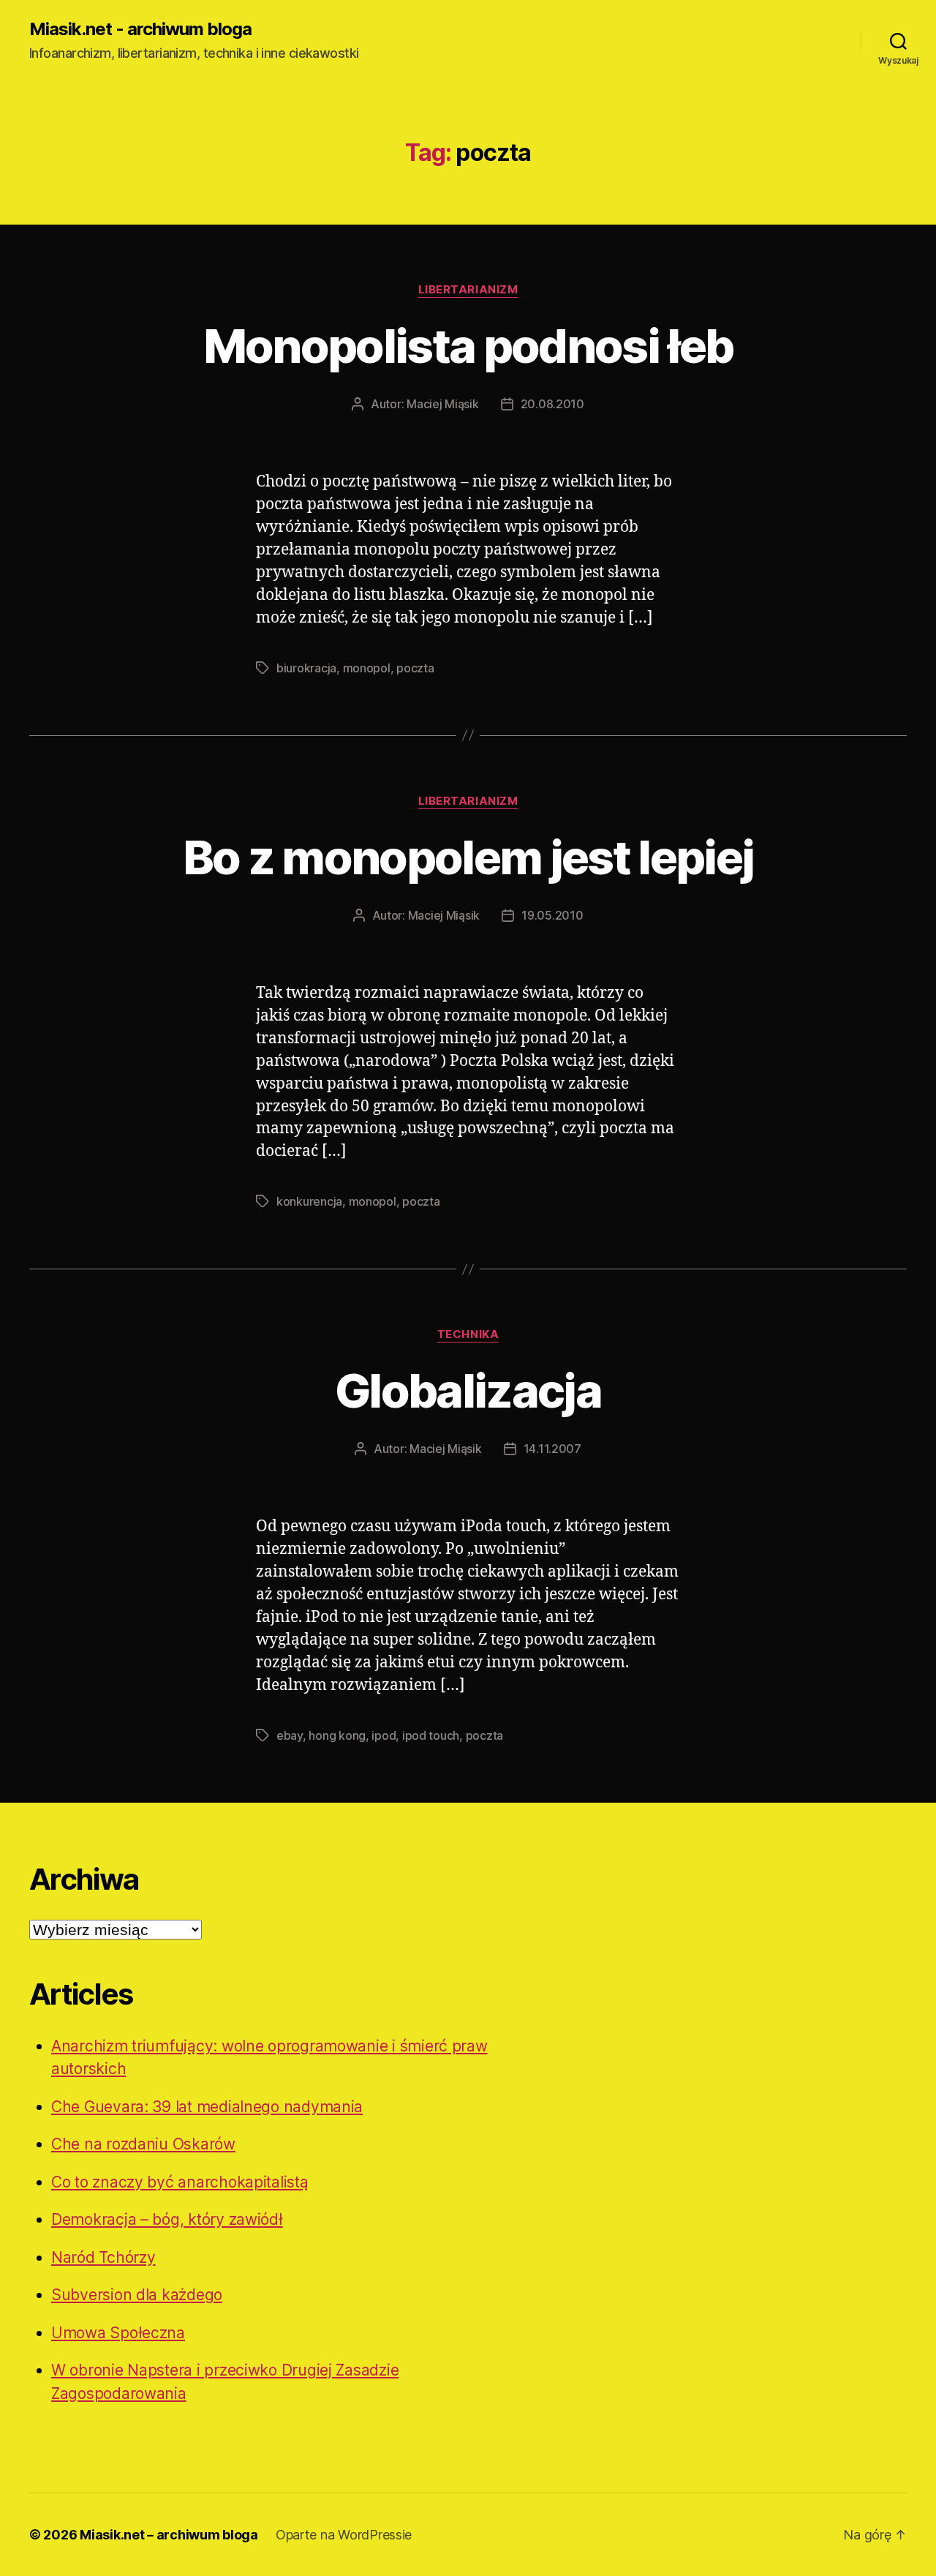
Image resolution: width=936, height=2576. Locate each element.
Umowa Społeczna (118, 2333)
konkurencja (309, 1201)
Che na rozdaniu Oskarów (143, 2144)
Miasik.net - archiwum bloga (140, 29)
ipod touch (431, 1735)
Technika (468, 1334)
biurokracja (306, 668)
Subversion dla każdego (137, 2295)
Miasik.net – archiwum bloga (169, 2535)
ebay (290, 1735)
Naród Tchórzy (103, 2257)
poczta (415, 668)
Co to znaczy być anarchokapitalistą (180, 2182)
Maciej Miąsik (443, 404)
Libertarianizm (468, 290)
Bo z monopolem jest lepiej (468, 857)
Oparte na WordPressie (344, 2535)
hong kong (337, 1735)
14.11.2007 (552, 1449)
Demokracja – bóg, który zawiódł (167, 2219)
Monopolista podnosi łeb (468, 346)
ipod (384, 1735)
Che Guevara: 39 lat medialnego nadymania (207, 2107)
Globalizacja (468, 1390)
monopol (367, 668)
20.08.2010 (552, 404)
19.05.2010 (552, 915)
